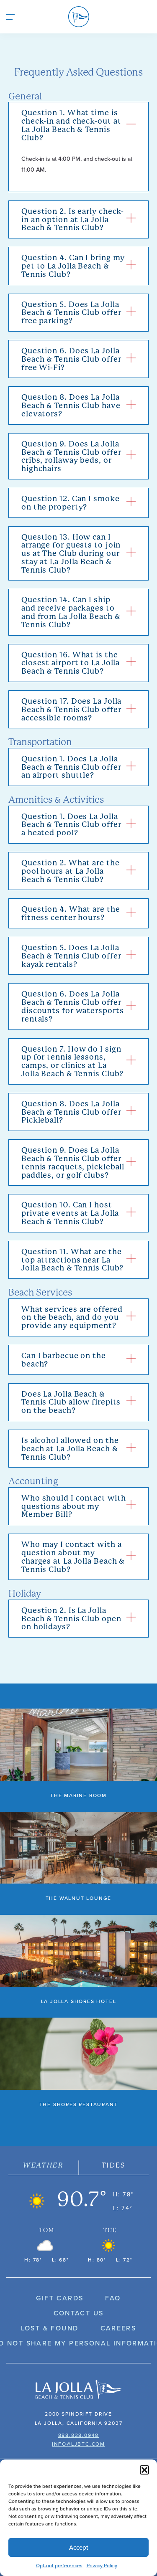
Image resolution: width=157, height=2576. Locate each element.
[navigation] (78, 17)
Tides (114, 2165)
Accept (79, 2547)
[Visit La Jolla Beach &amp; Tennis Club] (78, 2390)
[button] (144, 2470)
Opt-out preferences (59, 2565)
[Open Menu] (10, 17)
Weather (43, 2165)
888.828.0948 (79, 2435)
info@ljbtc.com (78, 2444)
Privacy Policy (102, 2565)
